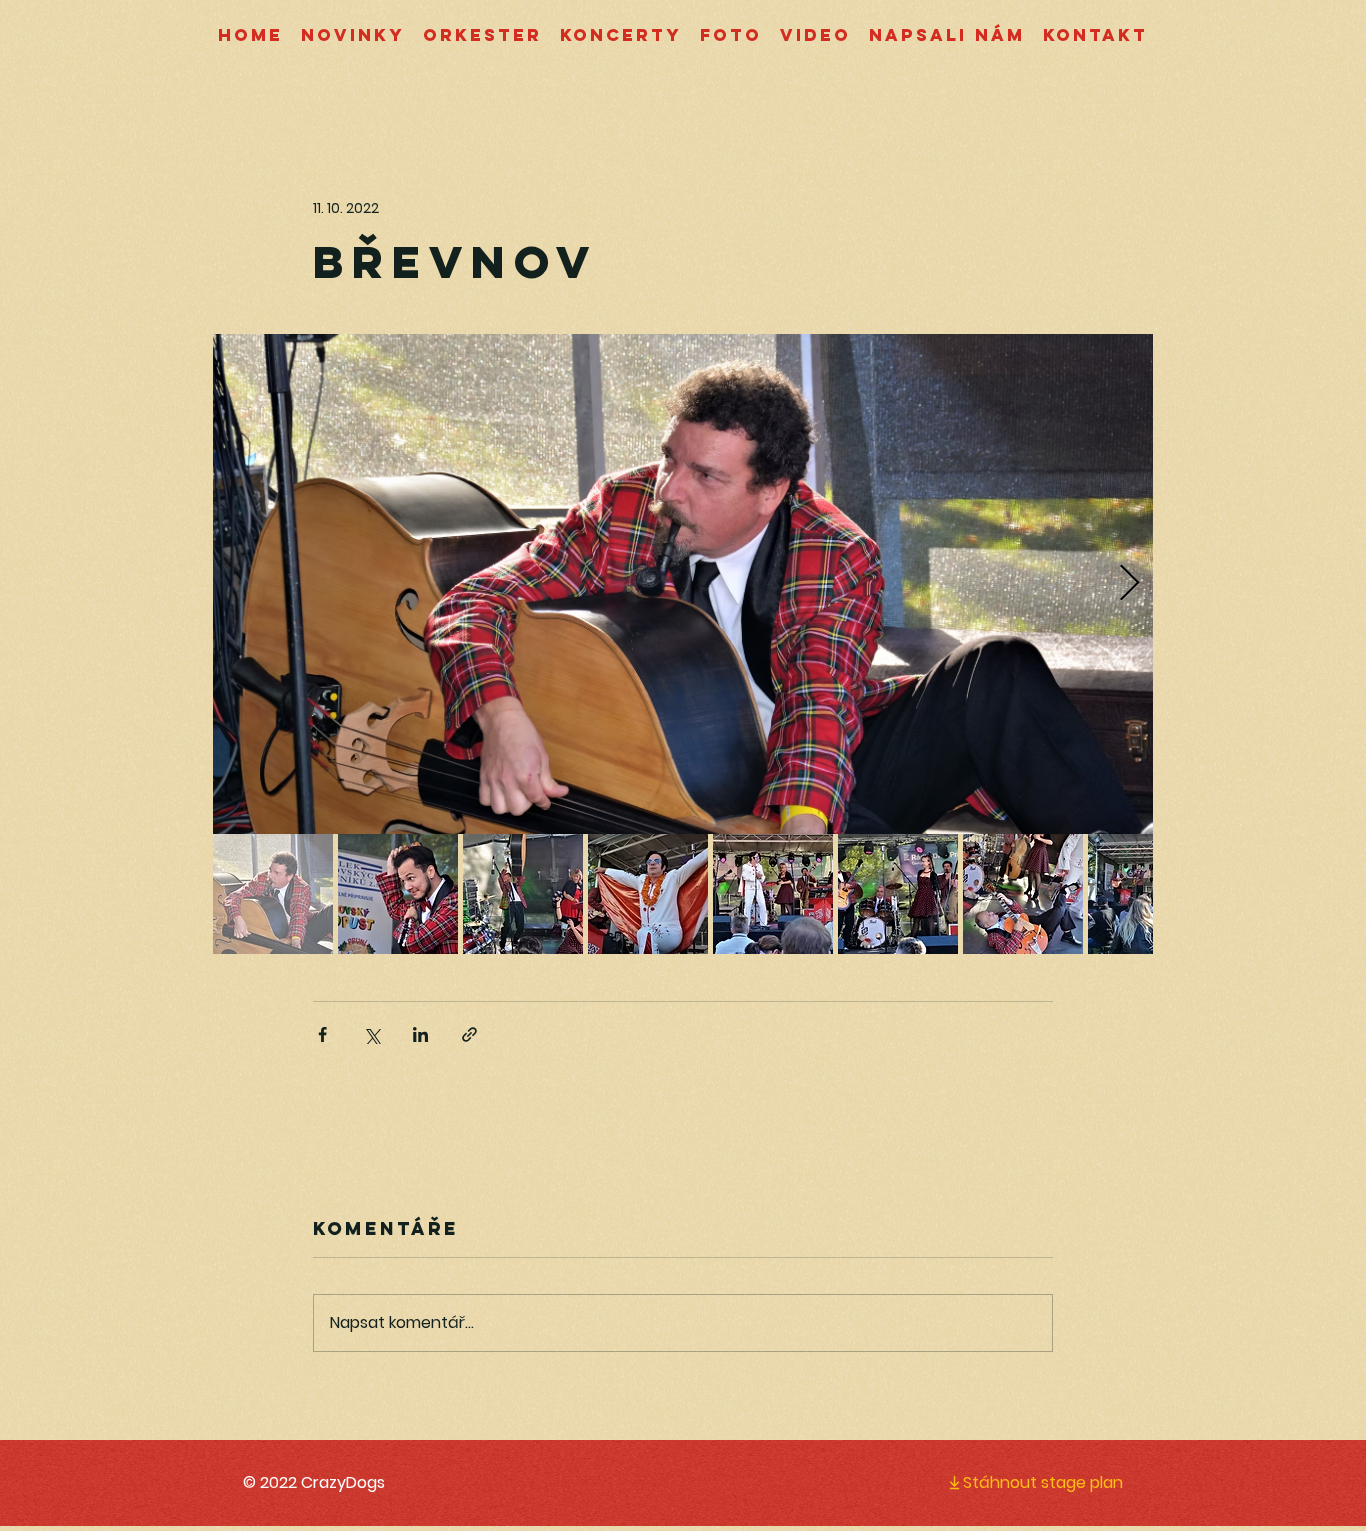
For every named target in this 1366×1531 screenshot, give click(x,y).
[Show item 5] (773, 894)
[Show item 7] (1023, 894)
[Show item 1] (273, 894)
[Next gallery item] (1129, 584)
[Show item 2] (398, 894)
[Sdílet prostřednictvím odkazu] (469, 1034)
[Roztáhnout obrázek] (683, 584)
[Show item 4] (648, 894)
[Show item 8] (1148, 894)
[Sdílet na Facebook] (322, 1034)
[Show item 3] (523, 894)
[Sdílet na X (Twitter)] (371, 1034)
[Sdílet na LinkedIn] (420, 1034)
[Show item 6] (898, 894)
